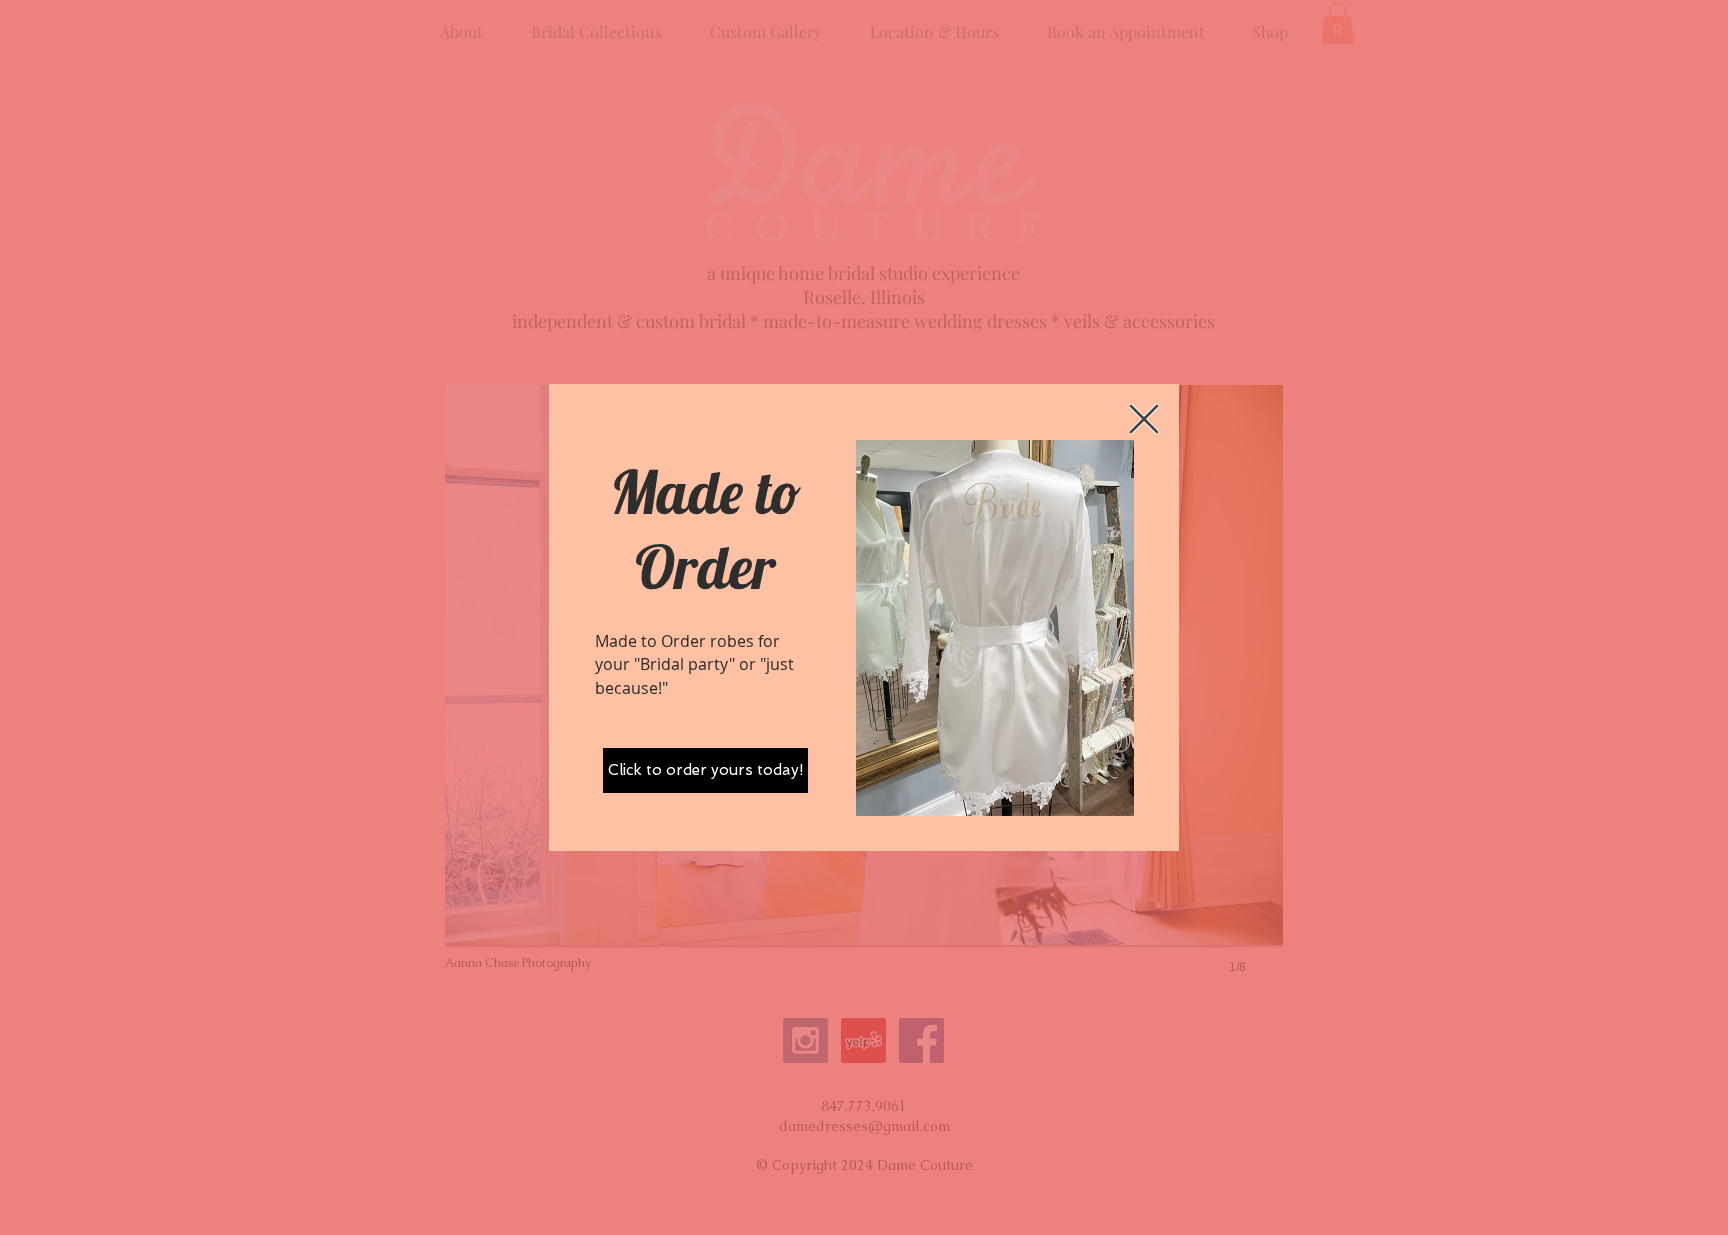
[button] (1144, 419)
